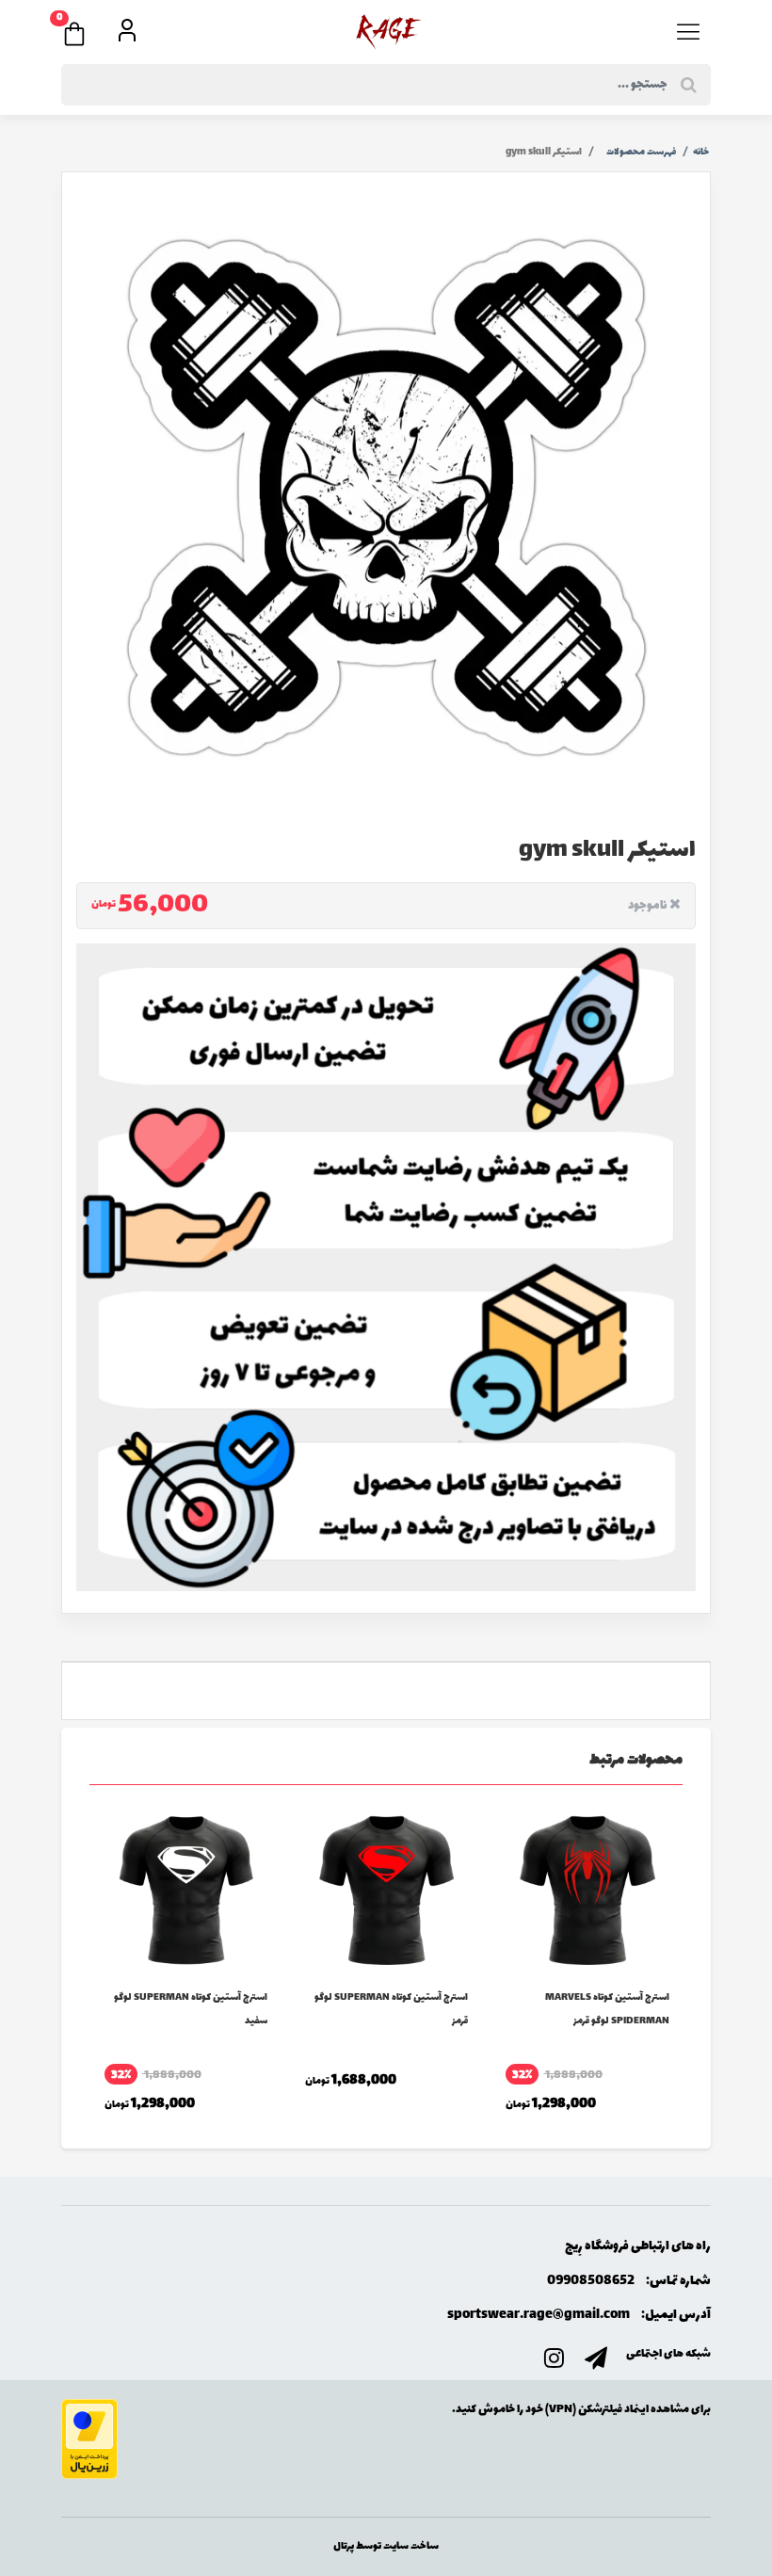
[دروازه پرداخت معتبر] (89, 2438)
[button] (84, 28)
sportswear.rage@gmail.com (539, 2315)
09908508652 (591, 2281)
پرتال (344, 2546)
